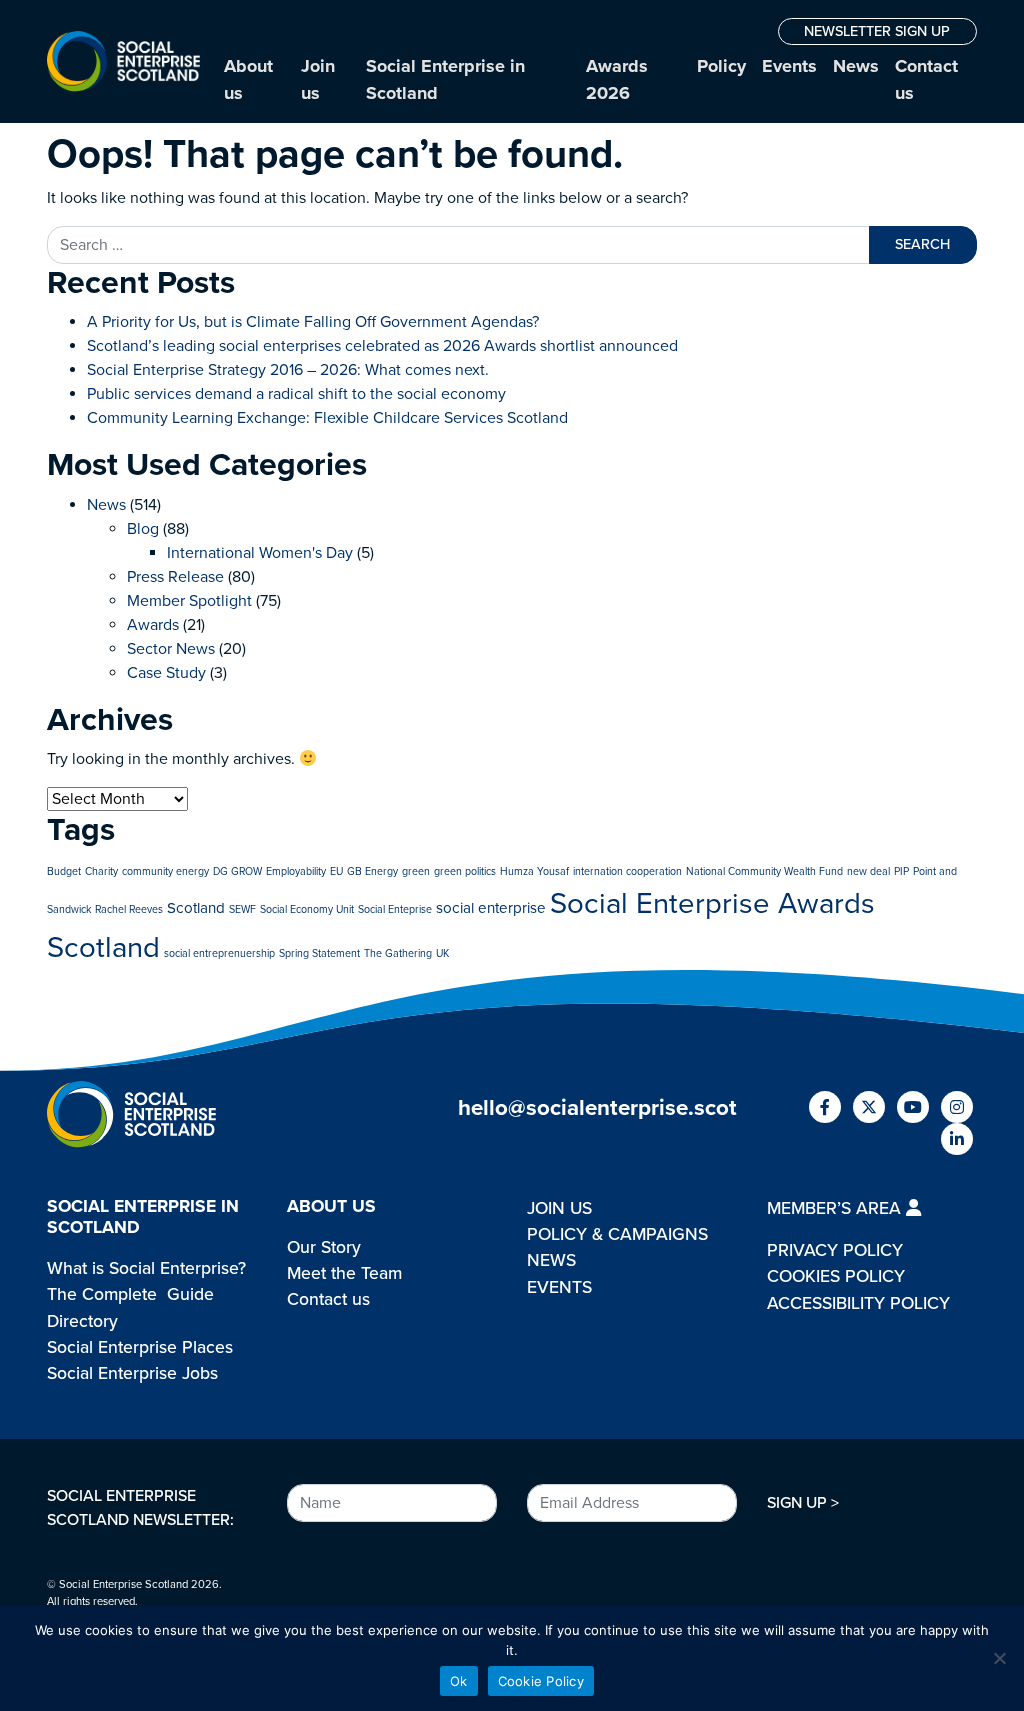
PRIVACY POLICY (835, 1250)
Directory (82, 1321)
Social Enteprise (395, 909)
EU (336, 871)
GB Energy (372, 871)
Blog (143, 529)
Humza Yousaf (534, 871)
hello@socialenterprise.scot (597, 1107)
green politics (465, 871)
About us (248, 79)
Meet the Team (344, 1273)
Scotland (196, 908)
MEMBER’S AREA (836, 1208)
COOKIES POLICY (836, 1276)
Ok (459, 1681)
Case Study (166, 673)
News (856, 66)
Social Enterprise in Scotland (445, 79)
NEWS (551, 1260)
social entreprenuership (219, 953)
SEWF (242, 909)
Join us (318, 79)
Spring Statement (319, 953)
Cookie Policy (541, 1681)
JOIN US (559, 1208)
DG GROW (237, 871)
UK (442, 953)
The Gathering (398, 953)
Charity (101, 871)
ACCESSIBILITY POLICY (858, 1303)
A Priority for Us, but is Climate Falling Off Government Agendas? (313, 322)
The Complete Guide (130, 1294)
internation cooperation (627, 871)
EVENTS (559, 1287)
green (416, 871)
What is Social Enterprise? (146, 1268)
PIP (901, 871)
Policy (721, 66)
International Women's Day (260, 553)
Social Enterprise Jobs (132, 1373)
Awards (153, 625)
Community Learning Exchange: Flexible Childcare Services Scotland (327, 418)
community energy (165, 871)
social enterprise (491, 908)
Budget (64, 871)
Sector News (171, 649)
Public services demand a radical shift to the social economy (296, 394)
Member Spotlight (189, 601)
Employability (296, 871)
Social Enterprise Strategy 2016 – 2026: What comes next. (288, 370)
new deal (868, 871)
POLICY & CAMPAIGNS (617, 1234)
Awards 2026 (617, 79)
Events (789, 66)
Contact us (926, 79)
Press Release (175, 577)
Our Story (324, 1247)
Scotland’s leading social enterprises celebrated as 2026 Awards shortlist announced (382, 346)
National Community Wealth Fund (764, 871)
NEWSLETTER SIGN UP (877, 31)
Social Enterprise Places (140, 1347)
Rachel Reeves (129, 909)
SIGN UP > (803, 1503)
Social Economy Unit (307, 909)
